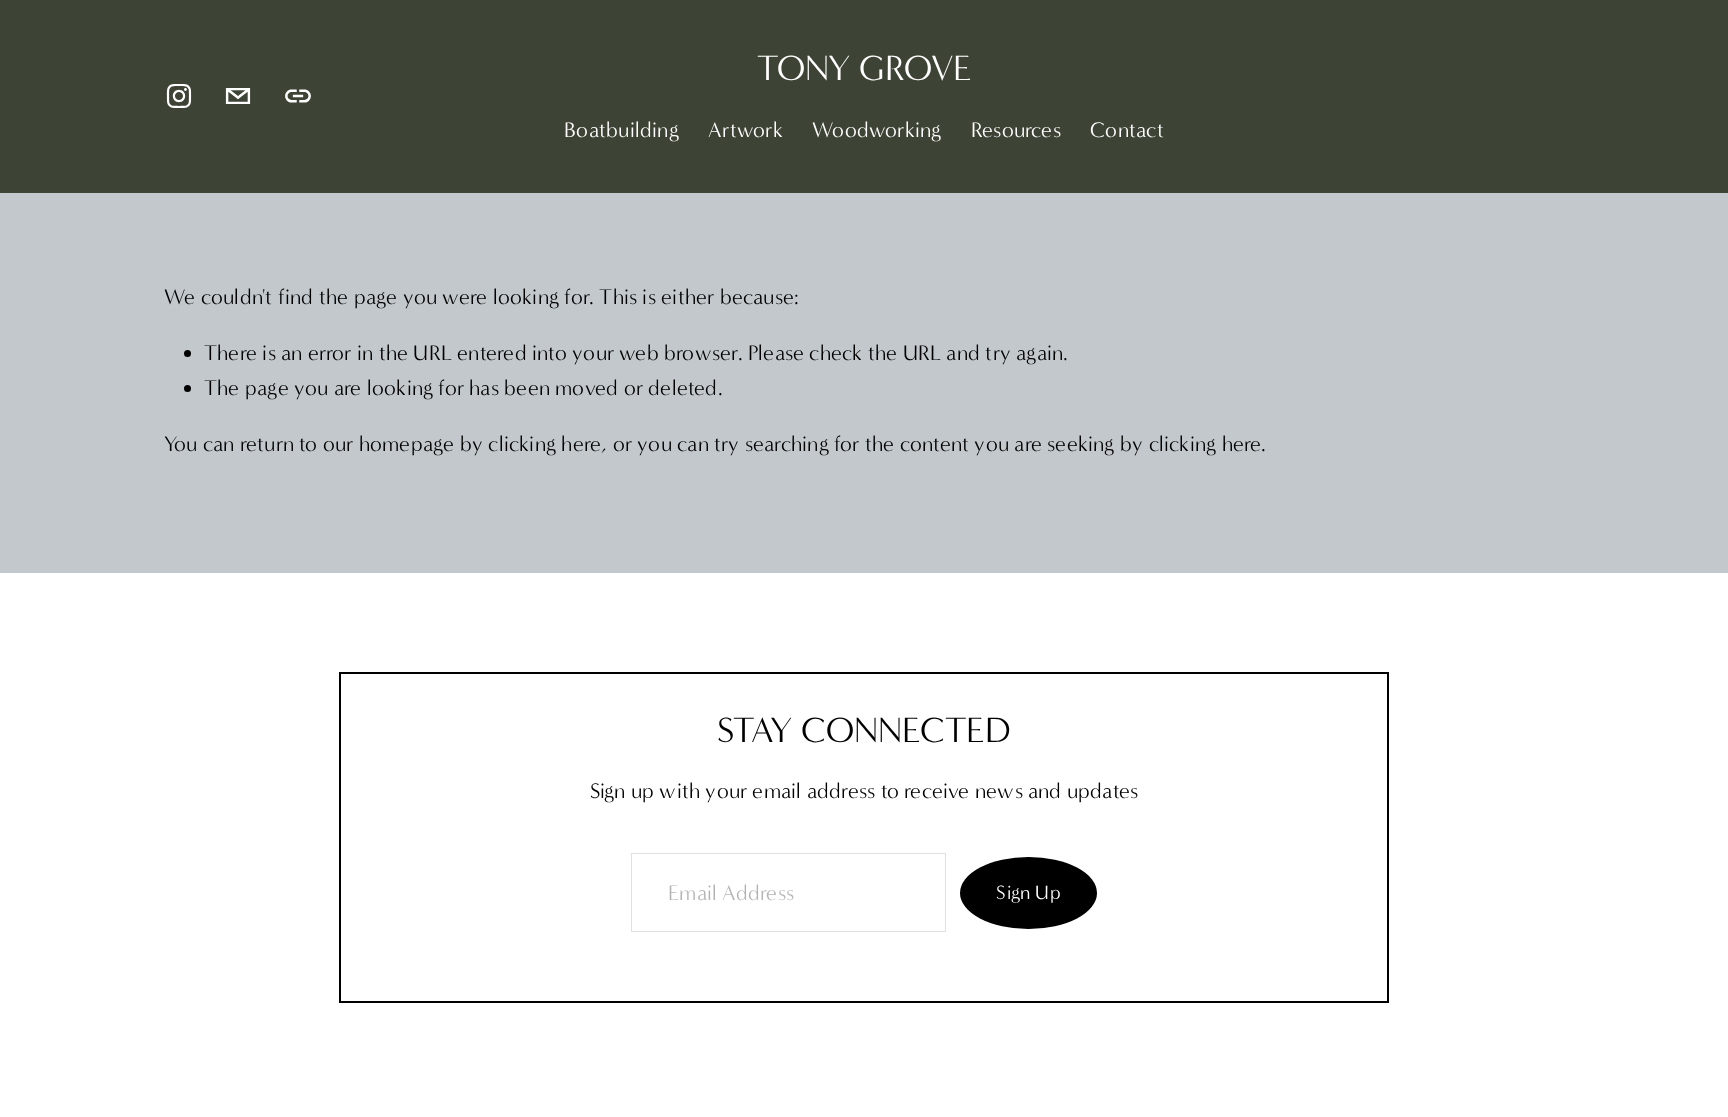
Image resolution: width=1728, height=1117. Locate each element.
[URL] (298, 96)
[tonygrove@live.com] (238, 96)
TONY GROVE (864, 68)
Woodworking (876, 130)
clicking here (544, 444)
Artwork (745, 130)
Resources (1016, 130)
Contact (1127, 130)
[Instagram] (179, 96)
